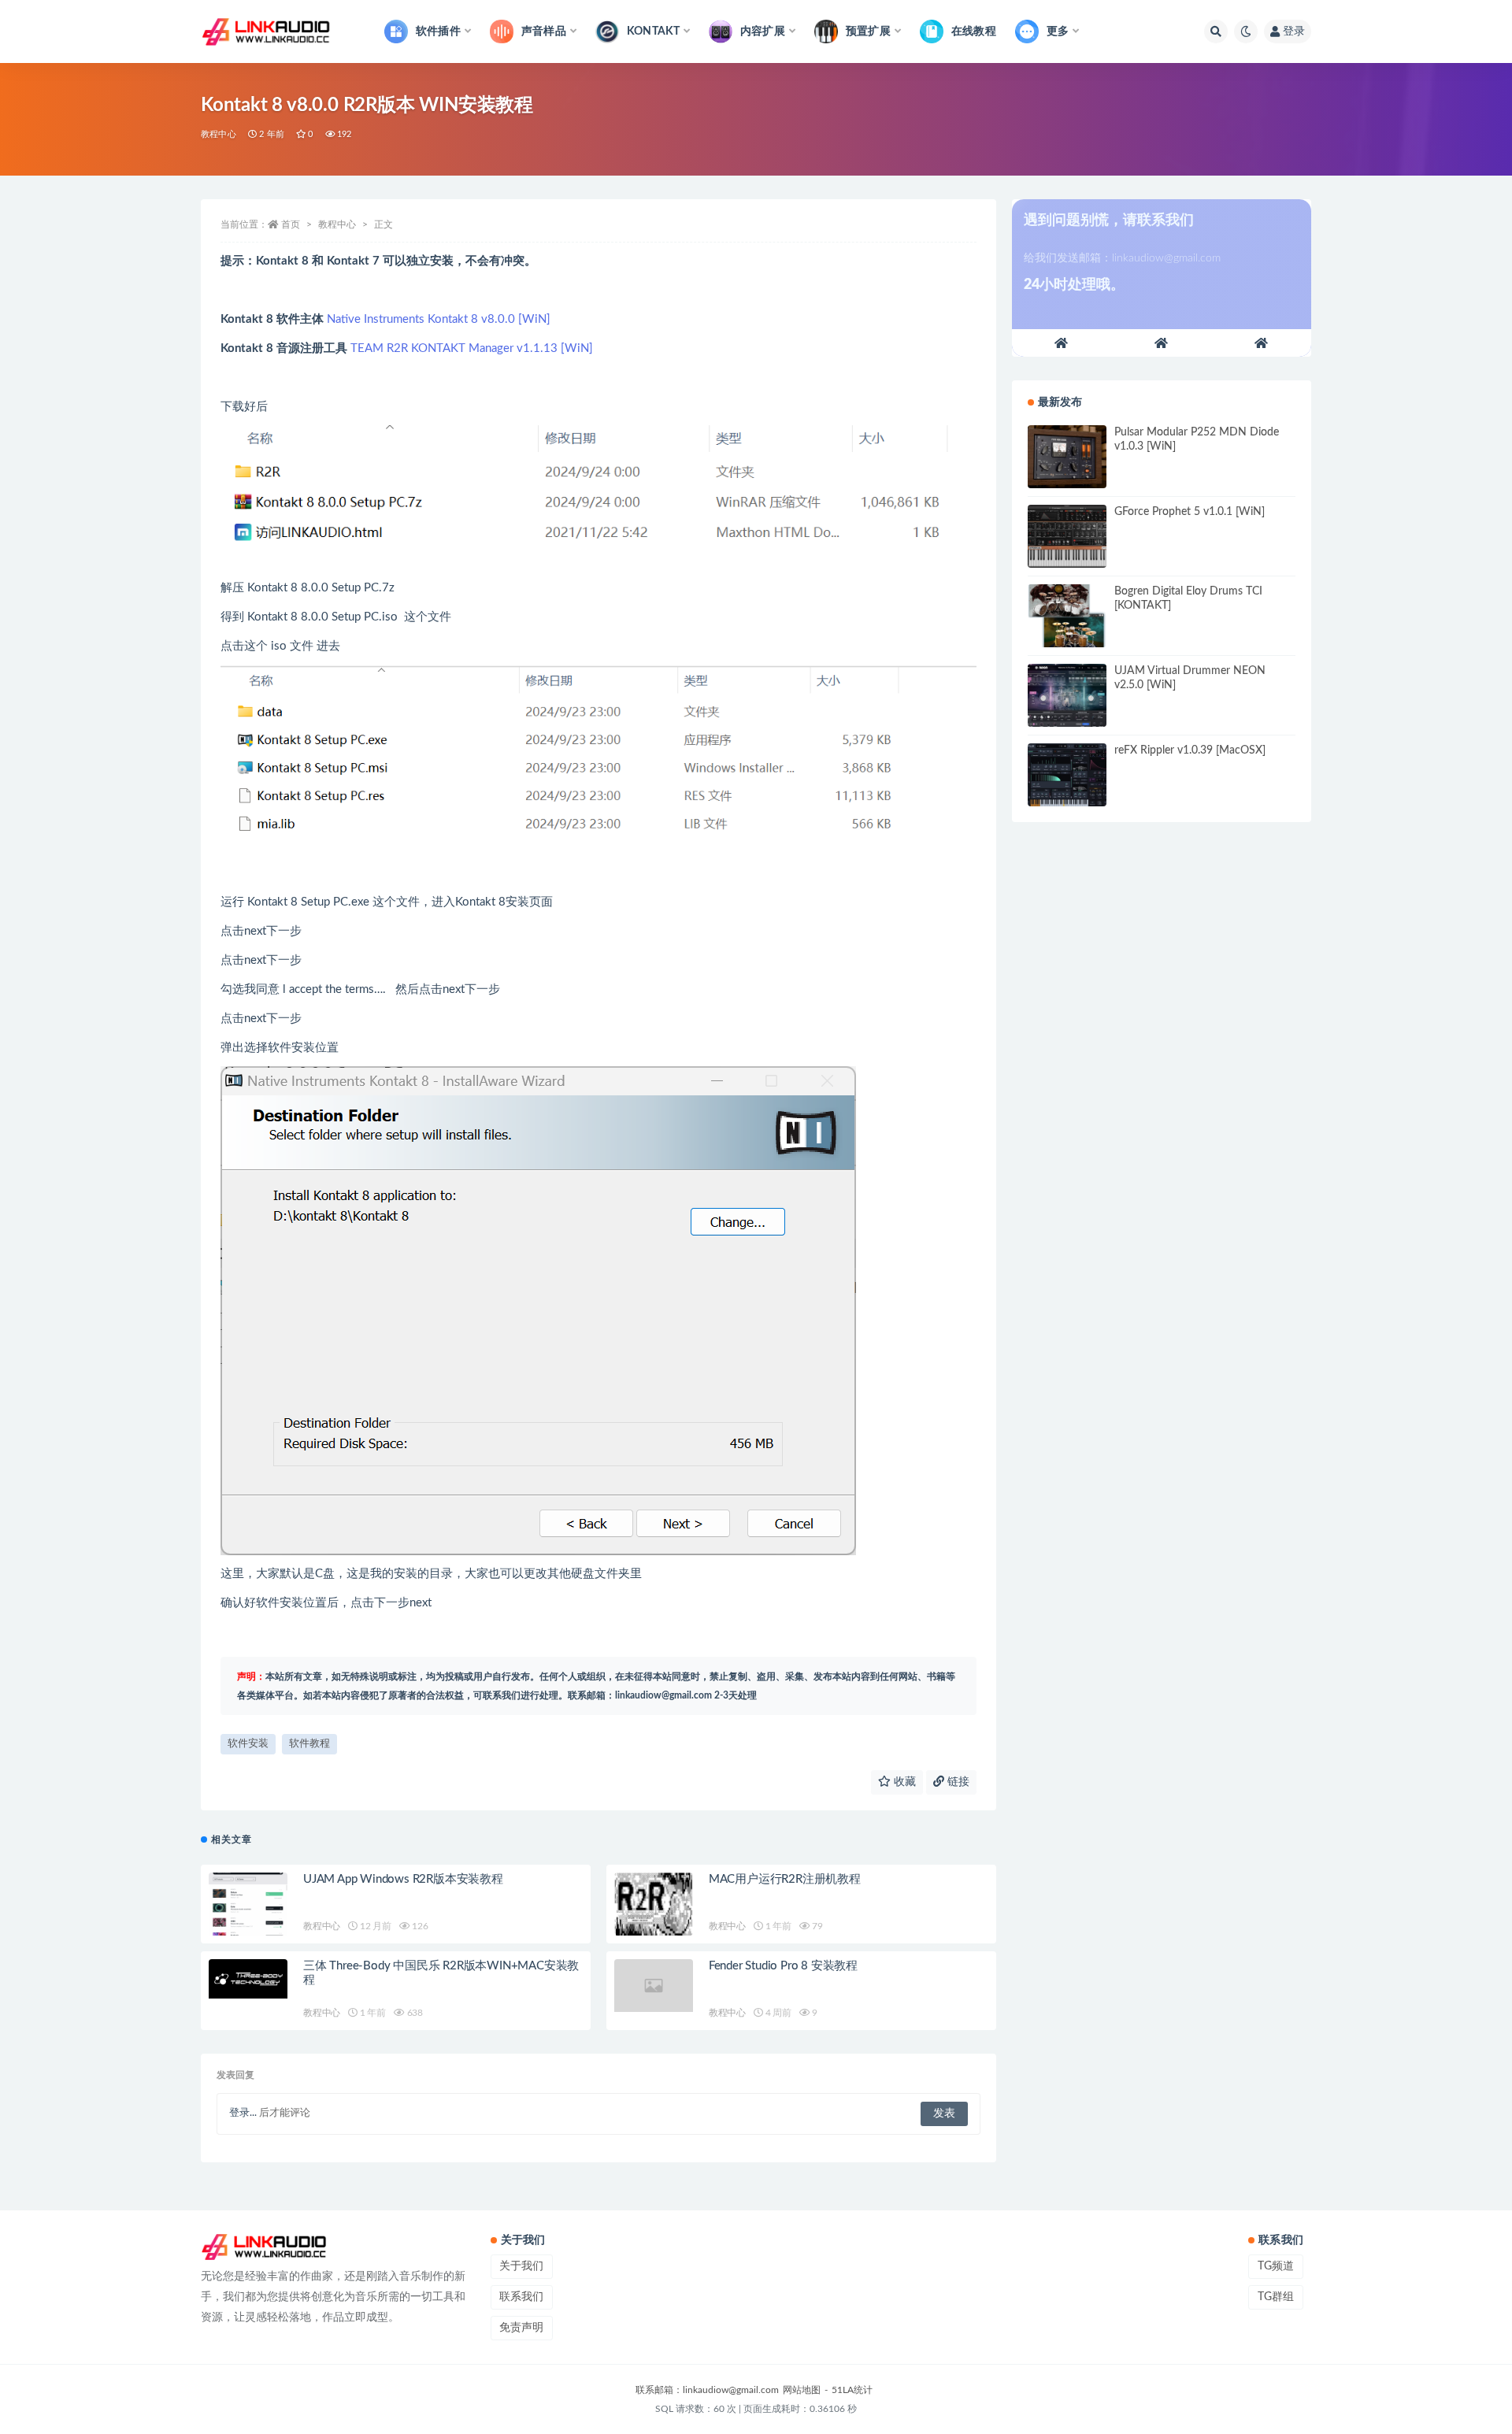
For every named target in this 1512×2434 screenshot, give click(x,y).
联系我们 (521, 2297)
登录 (1294, 31)
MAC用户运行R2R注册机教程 (785, 1879)
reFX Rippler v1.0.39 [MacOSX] (1190, 750)
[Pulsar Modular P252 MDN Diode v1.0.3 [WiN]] (1067, 457)
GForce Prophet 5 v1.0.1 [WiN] (1190, 512)
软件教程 (309, 1744)
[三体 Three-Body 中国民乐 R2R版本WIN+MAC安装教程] (248, 1979)
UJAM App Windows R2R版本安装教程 (403, 1879)
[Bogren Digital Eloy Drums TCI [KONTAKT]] (1067, 616)
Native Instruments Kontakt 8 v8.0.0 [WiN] (439, 319)
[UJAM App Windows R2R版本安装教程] (248, 1904)
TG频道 (1276, 2266)
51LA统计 (852, 2390)
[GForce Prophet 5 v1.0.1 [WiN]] (1067, 536)
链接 (957, 1782)
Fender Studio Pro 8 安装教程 (783, 1966)
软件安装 (248, 1744)
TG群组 (1276, 2297)
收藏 (903, 1782)
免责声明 (521, 2328)
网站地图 (802, 2390)
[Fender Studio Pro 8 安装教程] (654, 1986)
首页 (291, 224)
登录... (243, 2113)
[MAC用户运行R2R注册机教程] (654, 1911)
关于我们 (521, 2266)
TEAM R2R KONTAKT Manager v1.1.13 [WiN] (472, 348)
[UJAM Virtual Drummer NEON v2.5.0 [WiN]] (1067, 695)
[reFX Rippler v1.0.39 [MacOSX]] (1067, 775)
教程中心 (219, 134)
